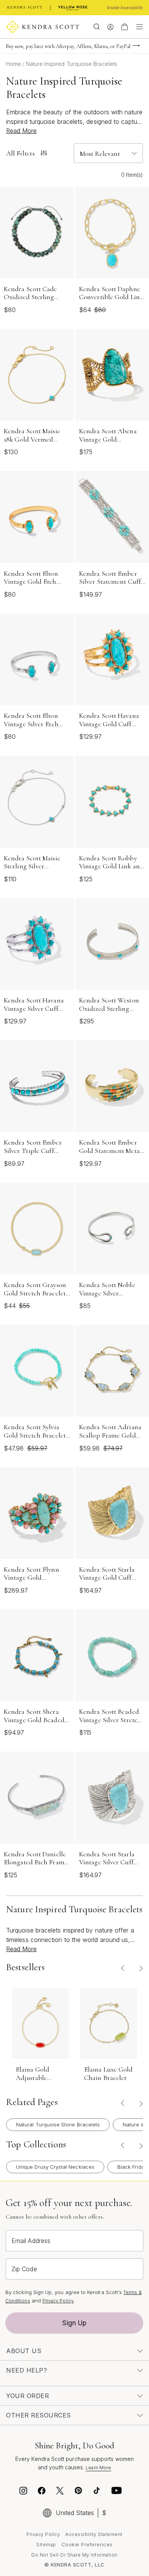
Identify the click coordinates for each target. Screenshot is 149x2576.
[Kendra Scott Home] (25, 8)
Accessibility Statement (94, 2534)
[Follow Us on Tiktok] (97, 2492)
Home (14, 64)
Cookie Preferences (87, 2544)
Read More (21, 131)
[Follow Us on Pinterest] (78, 2492)
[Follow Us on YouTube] (117, 2492)
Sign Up (74, 2323)
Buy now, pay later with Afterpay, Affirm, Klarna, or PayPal (68, 46)
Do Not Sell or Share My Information (74, 2555)
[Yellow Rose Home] (73, 8)
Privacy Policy (58, 2301)
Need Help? (27, 2370)
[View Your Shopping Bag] (125, 27)
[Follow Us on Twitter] (61, 2492)
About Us (24, 2351)
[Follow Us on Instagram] (23, 2492)
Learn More (98, 2468)
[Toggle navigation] (138, 27)
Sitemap (46, 2545)
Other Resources (39, 2415)
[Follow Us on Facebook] (42, 2492)
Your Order (28, 2396)
